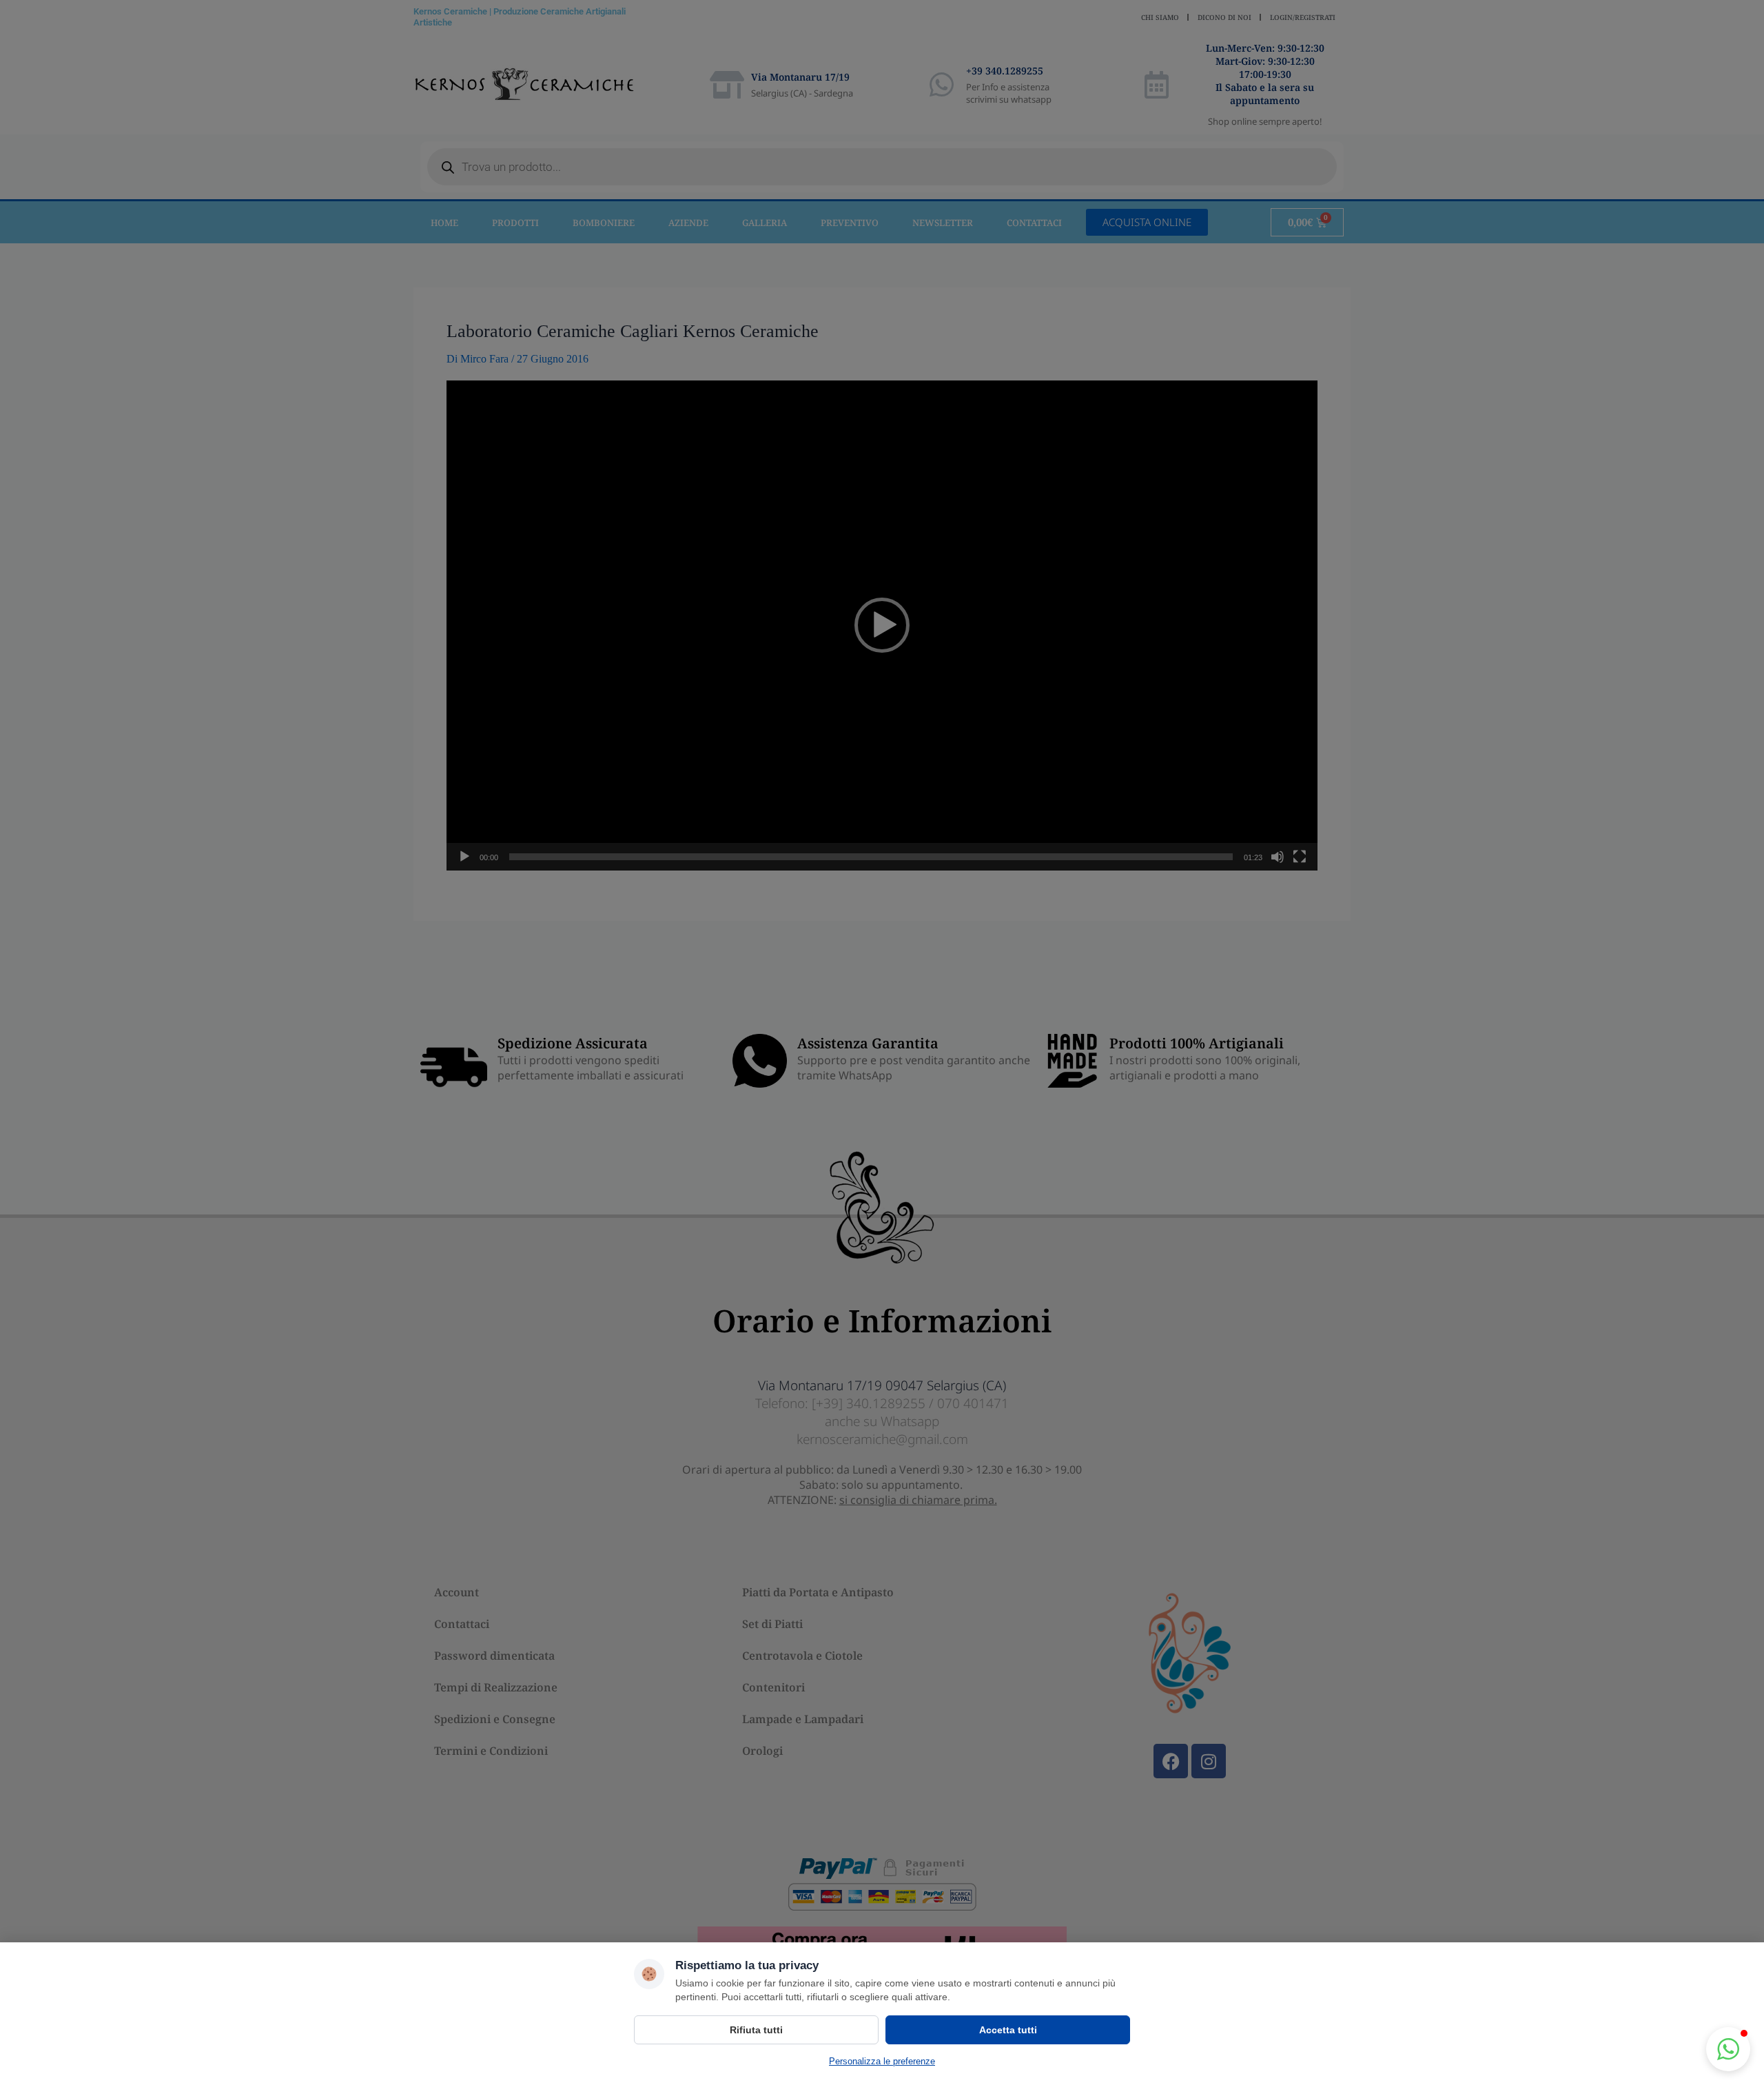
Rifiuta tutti (756, 2030)
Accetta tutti (1008, 2030)
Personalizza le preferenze (882, 2061)
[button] (1728, 2049)
